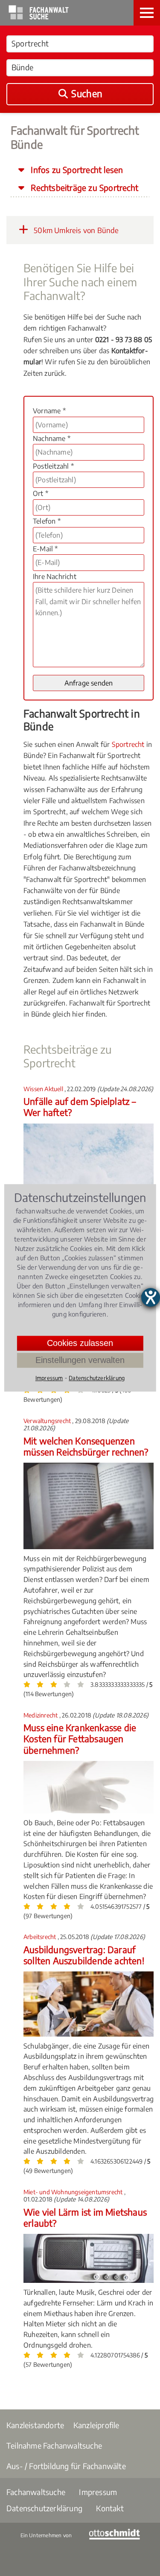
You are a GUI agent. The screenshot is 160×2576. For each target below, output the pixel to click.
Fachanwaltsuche (36, 2492)
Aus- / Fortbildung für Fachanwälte (66, 2466)
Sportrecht (128, 744)
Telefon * (47, 521)
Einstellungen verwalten (80, 1360)
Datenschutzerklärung (44, 2508)
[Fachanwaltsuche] (39, 17)
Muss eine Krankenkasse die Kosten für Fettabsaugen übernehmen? (80, 1739)
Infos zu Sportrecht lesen (76, 170)
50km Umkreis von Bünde (76, 230)
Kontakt (110, 2508)
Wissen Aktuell (44, 1089)
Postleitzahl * (53, 466)
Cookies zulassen (80, 1343)
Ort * (41, 493)
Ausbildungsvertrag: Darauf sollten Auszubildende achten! (84, 1955)
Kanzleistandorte (35, 2425)
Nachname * (52, 438)
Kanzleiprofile (96, 2425)
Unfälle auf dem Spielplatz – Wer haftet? (80, 1107)
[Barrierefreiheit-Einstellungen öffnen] (151, 1297)
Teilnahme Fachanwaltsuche (54, 2445)
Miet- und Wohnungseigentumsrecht (74, 2192)
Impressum (98, 2492)
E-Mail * (45, 549)
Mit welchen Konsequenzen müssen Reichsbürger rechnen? (86, 1446)
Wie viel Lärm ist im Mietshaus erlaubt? (85, 2217)
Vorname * (49, 411)
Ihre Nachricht (55, 576)
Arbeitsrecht (41, 1937)
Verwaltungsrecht (48, 1421)
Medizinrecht (41, 1715)
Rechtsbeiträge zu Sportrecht (83, 187)
